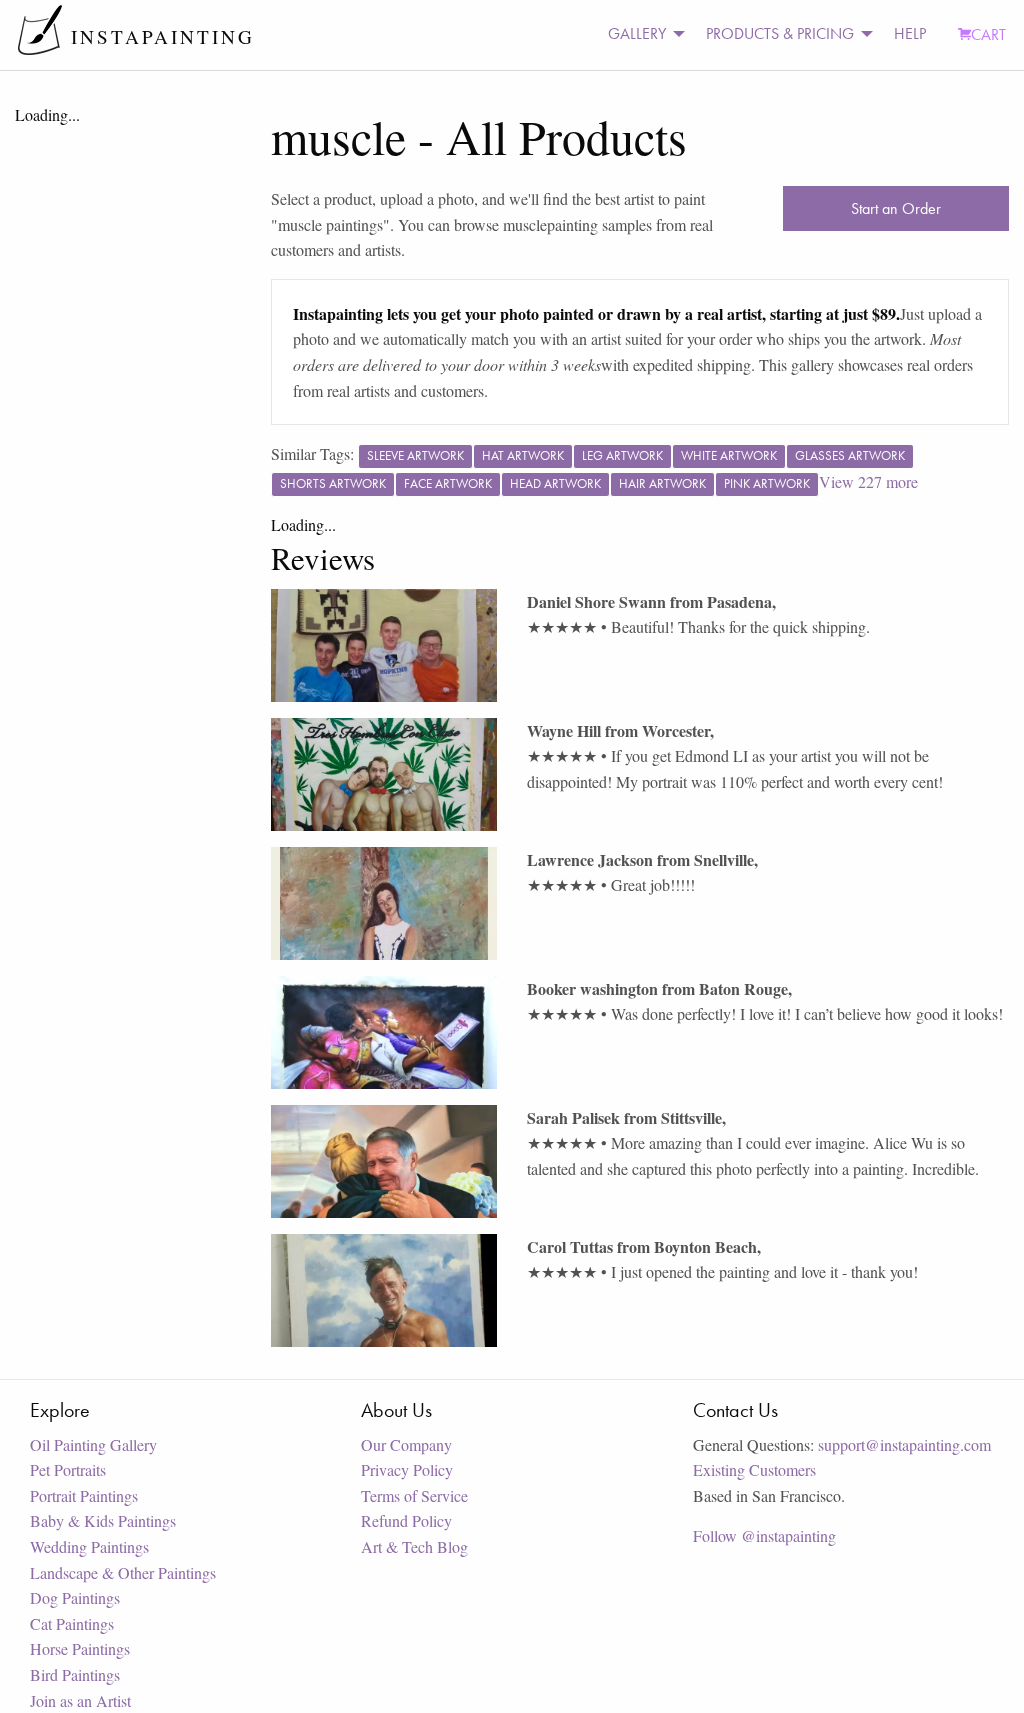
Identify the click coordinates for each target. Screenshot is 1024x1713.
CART (988, 34)
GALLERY (637, 33)
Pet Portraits (68, 1469)
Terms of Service (414, 1495)
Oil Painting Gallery (93, 1444)
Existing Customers (754, 1469)
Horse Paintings (80, 1648)
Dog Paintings (75, 1597)
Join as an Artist (80, 1700)
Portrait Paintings (84, 1495)
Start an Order (896, 208)
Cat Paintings (72, 1623)
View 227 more (868, 481)
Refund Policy (406, 1520)
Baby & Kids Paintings (103, 1520)
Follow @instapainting (764, 1535)
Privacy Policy (407, 1469)
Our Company (406, 1444)
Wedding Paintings (89, 1546)
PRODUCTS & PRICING (780, 33)
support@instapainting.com (904, 1444)
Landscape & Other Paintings (123, 1572)
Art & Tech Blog (414, 1546)
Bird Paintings (75, 1674)
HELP (910, 33)
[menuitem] (641, 34)
